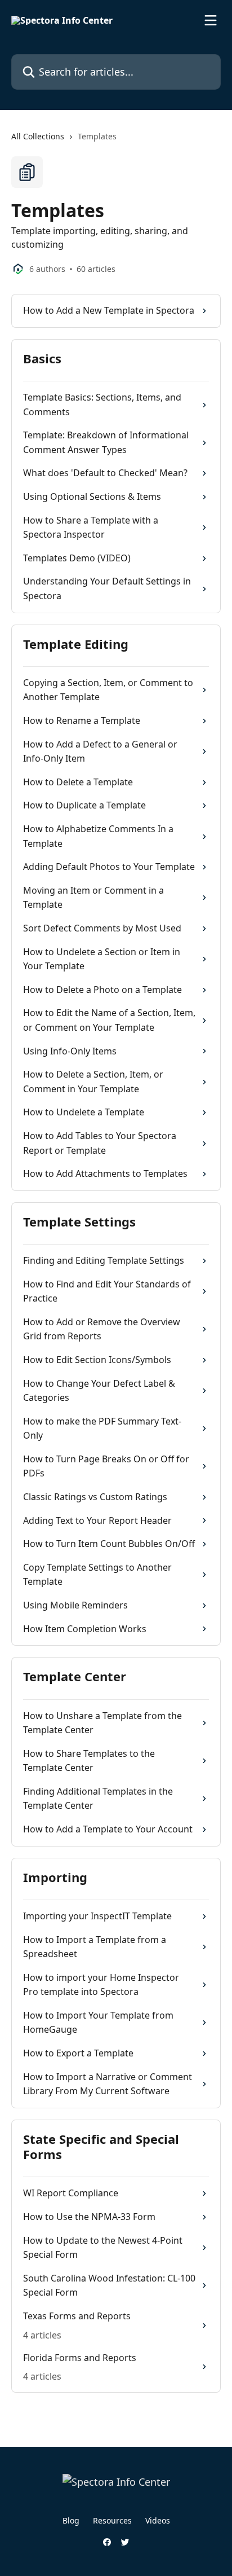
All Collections (38, 136)
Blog (71, 2520)
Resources (112, 2520)
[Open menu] (211, 20)
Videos (158, 2520)
